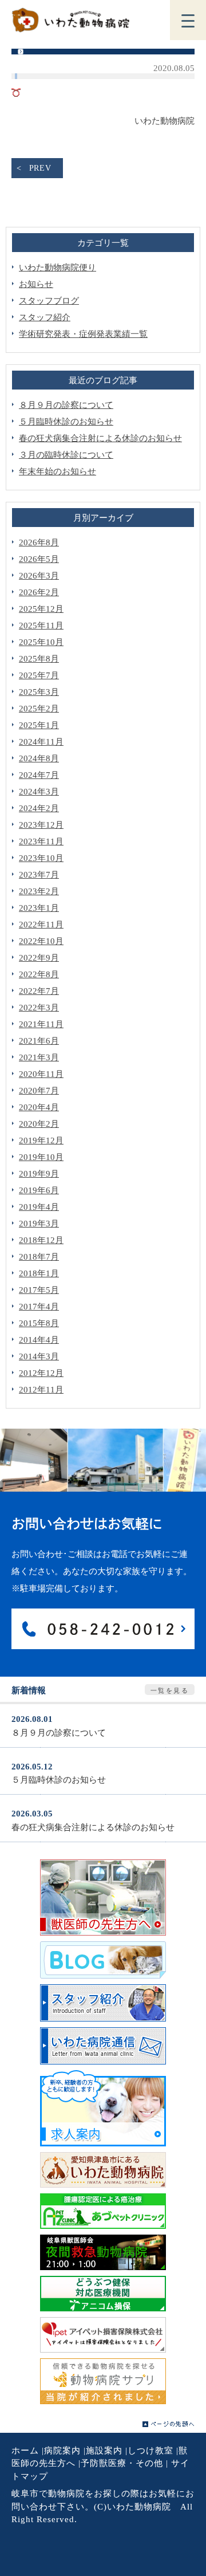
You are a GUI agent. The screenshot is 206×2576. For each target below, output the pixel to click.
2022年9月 (39, 958)
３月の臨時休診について (66, 455)
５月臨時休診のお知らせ (66, 422)
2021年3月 (39, 1057)
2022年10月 (41, 941)
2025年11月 (41, 626)
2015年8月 (39, 1323)
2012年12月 (41, 1373)
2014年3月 (39, 1356)
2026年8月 (39, 542)
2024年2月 (39, 808)
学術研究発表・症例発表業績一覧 (83, 334)
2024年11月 (41, 742)
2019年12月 (41, 1140)
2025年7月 (39, 675)
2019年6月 (39, 1190)
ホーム (25, 2451)
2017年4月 (39, 1307)
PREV (40, 168)
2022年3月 (39, 1008)
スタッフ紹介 (45, 317)
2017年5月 (39, 1290)
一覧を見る (170, 1690)
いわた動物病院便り (58, 268)
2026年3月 (39, 576)
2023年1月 (39, 908)
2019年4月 (39, 1207)
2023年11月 (41, 841)
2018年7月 (39, 1257)
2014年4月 (39, 1340)
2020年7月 (39, 1091)
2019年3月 (39, 1224)
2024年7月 (39, 775)
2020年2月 (39, 1124)
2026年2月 (39, 592)
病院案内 (62, 2451)
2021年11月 (41, 1024)
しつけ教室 (150, 2451)
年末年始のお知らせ (58, 471)
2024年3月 (39, 792)
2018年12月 (41, 1240)
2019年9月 (39, 1174)
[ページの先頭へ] (169, 2424)
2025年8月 (39, 659)
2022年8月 (39, 974)
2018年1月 (39, 1273)
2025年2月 (39, 709)
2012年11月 (41, 1390)
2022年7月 (39, 991)
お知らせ (36, 284)
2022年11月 (41, 925)
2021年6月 (39, 1041)
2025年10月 (41, 642)
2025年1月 (39, 725)
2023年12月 (41, 825)
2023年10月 (41, 858)
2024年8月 (39, 758)
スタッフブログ (49, 301)
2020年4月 (39, 1107)
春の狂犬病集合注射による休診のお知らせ (100, 438)
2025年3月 (39, 692)
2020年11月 (41, 1074)
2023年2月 (39, 891)
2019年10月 (41, 1157)
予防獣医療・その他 (122, 2463)
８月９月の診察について (66, 405)
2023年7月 (39, 875)
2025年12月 (41, 609)
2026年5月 (39, 559)
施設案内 (104, 2451)
